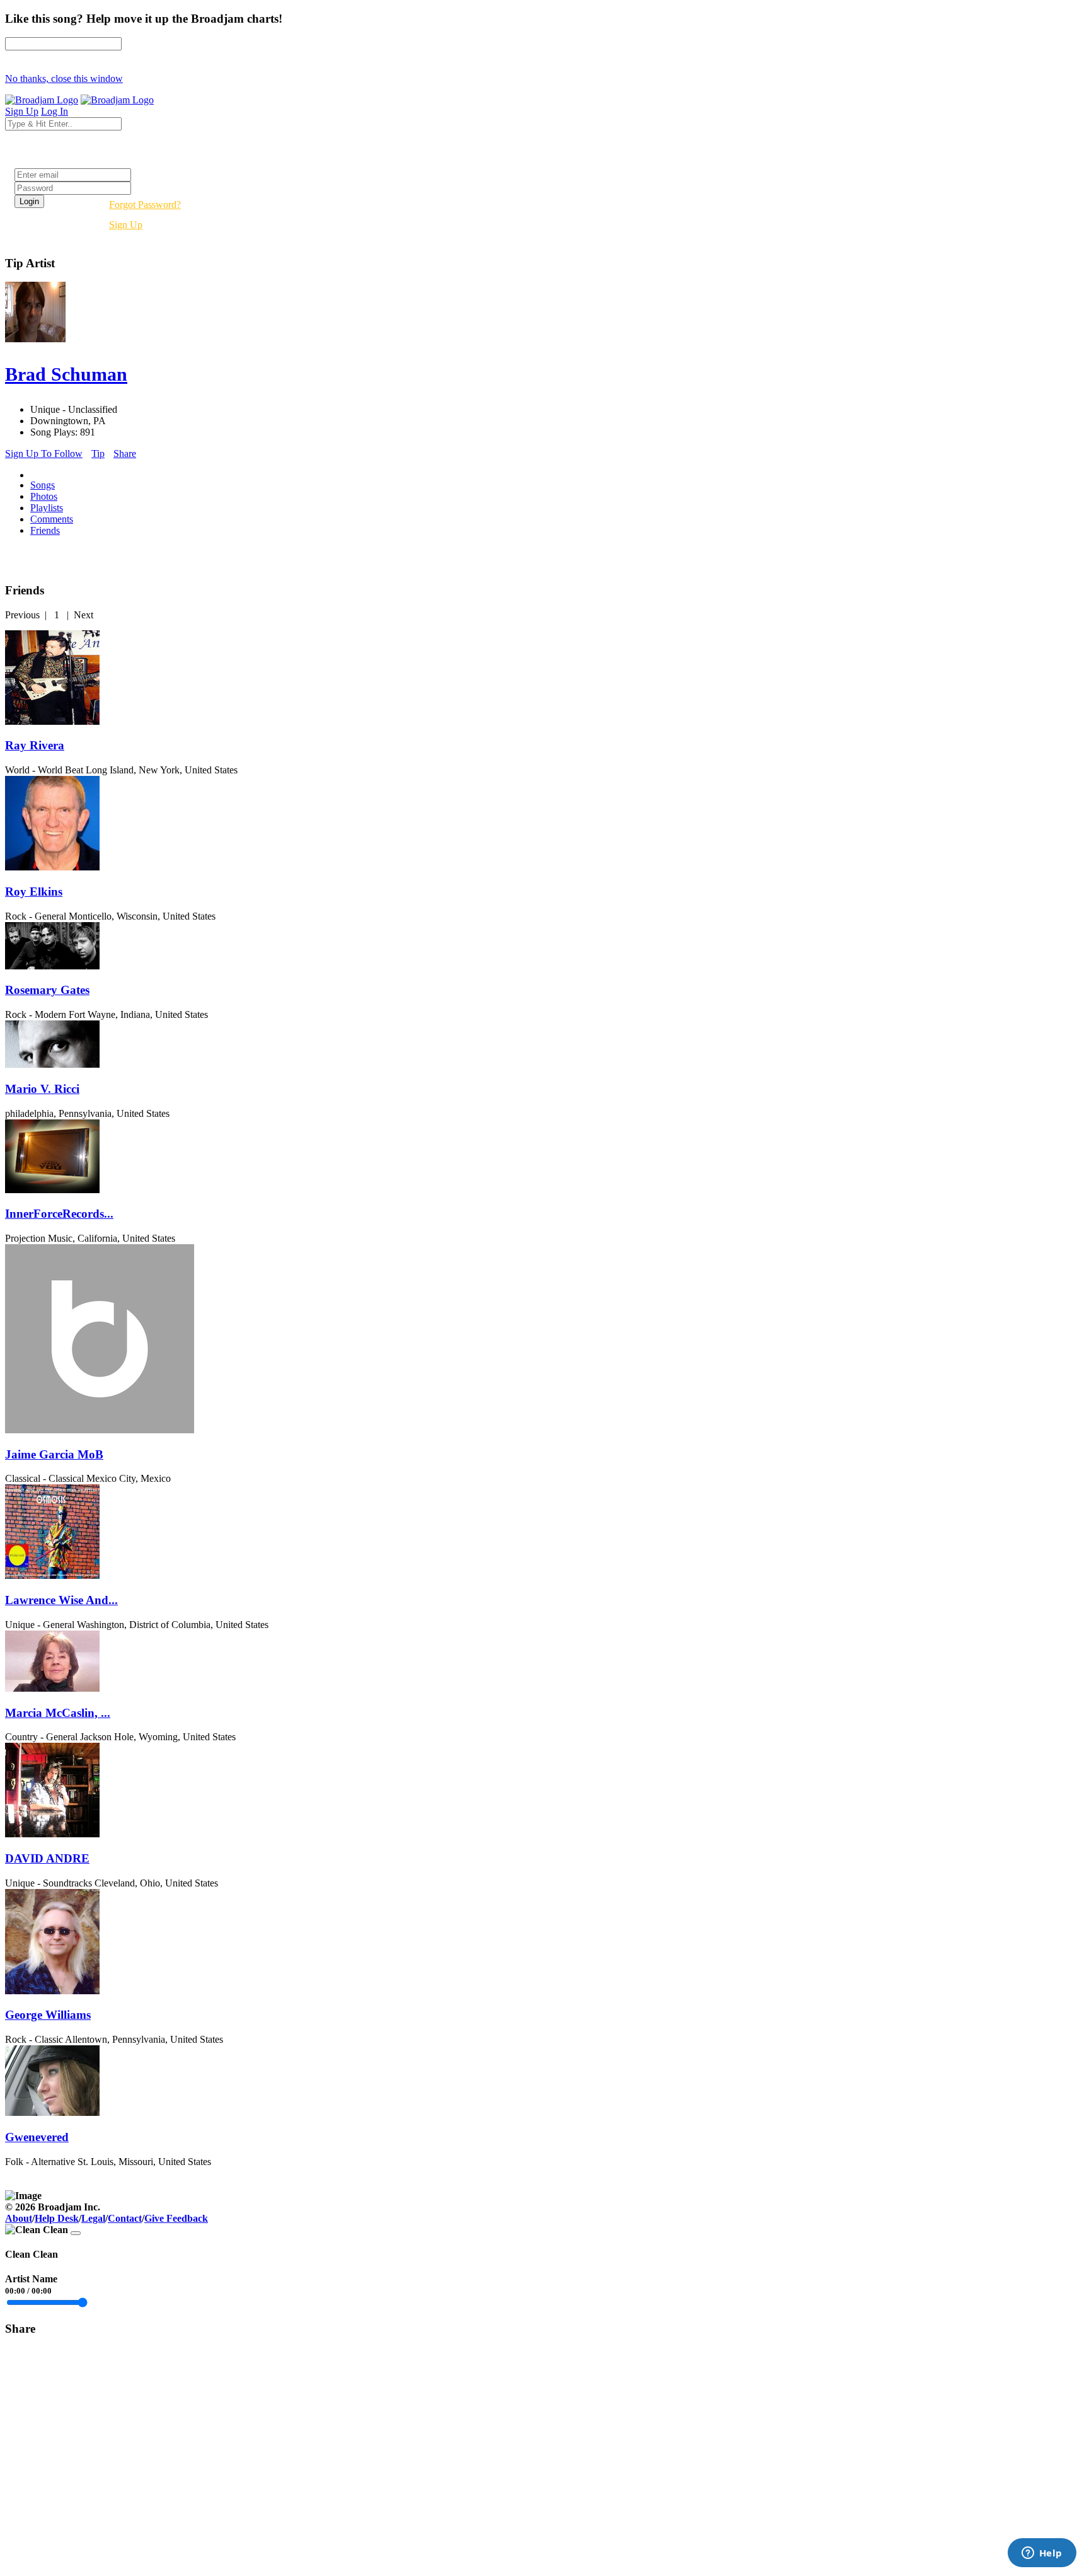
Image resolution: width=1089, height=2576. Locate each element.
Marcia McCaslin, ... (58, 1713)
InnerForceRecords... (59, 1214)
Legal (93, 2218)
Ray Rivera (35, 745)
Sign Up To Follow (44, 453)
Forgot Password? (145, 205)
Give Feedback (176, 2218)
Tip (98, 453)
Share (125, 453)
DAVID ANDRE (47, 1858)
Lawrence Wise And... (61, 1600)
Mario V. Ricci (42, 1089)
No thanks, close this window (64, 78)
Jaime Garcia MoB (54, 1454)
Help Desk (57, 2218)
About (19, 2218)
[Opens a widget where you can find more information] (1042, 2554)
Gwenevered (37, 2137)
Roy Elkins (34, 892)
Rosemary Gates (47, 990)
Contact (125, 2218)
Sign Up (126, 225)
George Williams (48, 2015)
